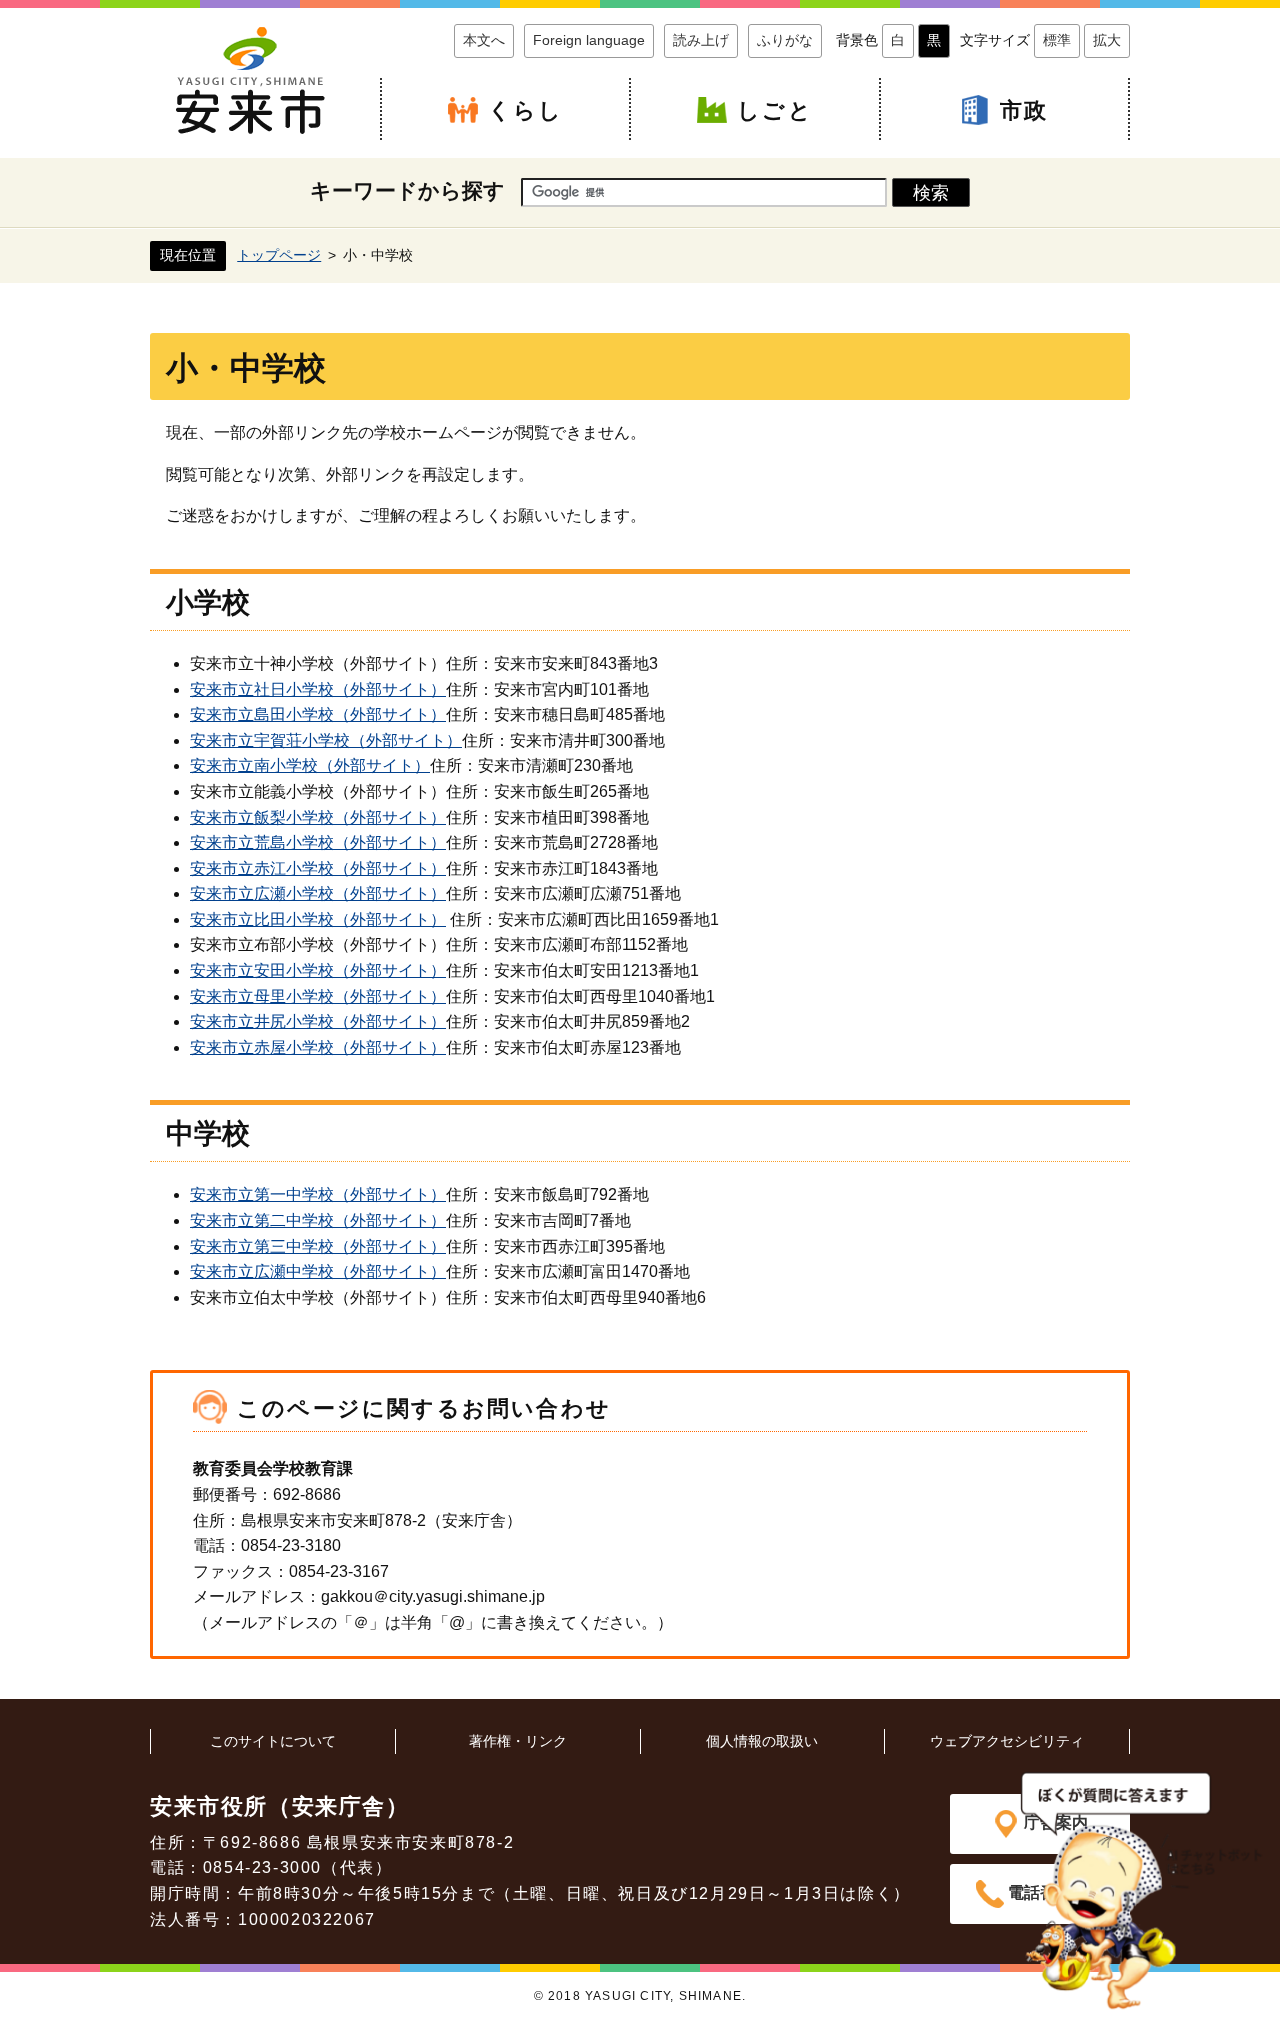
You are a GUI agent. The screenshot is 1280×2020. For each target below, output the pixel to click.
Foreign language (589, 40)
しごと (775, 110)
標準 (1057, 40)
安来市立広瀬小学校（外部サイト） (318, 893)
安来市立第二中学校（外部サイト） (318, 1220)
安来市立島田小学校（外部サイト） (318, 714)
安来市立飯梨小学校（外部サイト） (318, 817)
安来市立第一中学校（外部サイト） (318, 1194)
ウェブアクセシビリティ (1007, 1741)
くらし (526, 110)
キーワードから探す (407, 190)
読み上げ (701, 40)
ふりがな (785, 40)
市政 (1024, 110)
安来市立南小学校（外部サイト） (310, 765)
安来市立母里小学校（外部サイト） (318, 996)
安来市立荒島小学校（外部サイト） (318, 842)
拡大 (1107, 40)
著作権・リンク (518, 1741)
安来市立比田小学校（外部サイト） (318, 919)
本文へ (484, 40)
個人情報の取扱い (762, 1741)
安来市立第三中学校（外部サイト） (318, 1246)
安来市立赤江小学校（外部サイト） (318, 868)
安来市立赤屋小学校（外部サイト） (318, 1047)
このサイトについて (273, 1741)
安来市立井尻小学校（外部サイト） (318, 1021)
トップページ (279, 255)
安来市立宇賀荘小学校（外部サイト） (326, 740)
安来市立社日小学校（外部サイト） (318, 689)
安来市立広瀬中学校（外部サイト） (318, 1271)
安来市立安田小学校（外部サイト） (318, 970)
